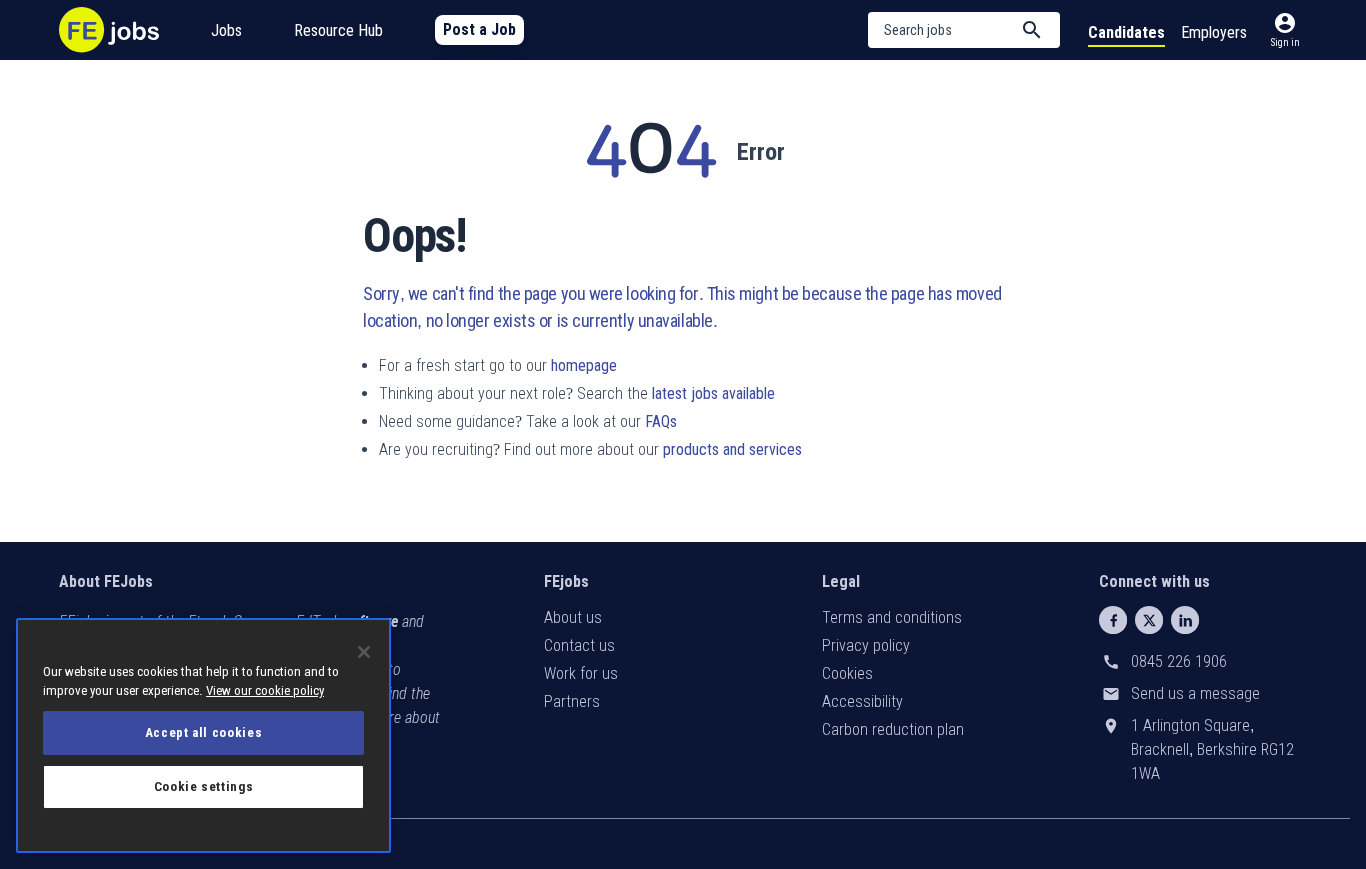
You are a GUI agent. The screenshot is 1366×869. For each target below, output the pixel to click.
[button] (964, 30)
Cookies (847, 673)
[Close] (364, 652)
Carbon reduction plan (893, 729)
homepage (584, 365)
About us (573, 617)
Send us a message (1195, 693)
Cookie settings (204, 786)
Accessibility (862, 701)
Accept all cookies (204, 732)
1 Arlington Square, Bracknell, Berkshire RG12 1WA (1212, 749)
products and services (732, 449)
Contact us (579, 645)
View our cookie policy (265, 690)
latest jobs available (713, 393)
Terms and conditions (892, 617)
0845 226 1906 (1179, 661)
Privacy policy (866, 645)
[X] (1149, 620)
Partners (572, 701)
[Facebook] (1113, 620)
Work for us (581, 673)
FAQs (661, 421)
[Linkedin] (1185, 620)
